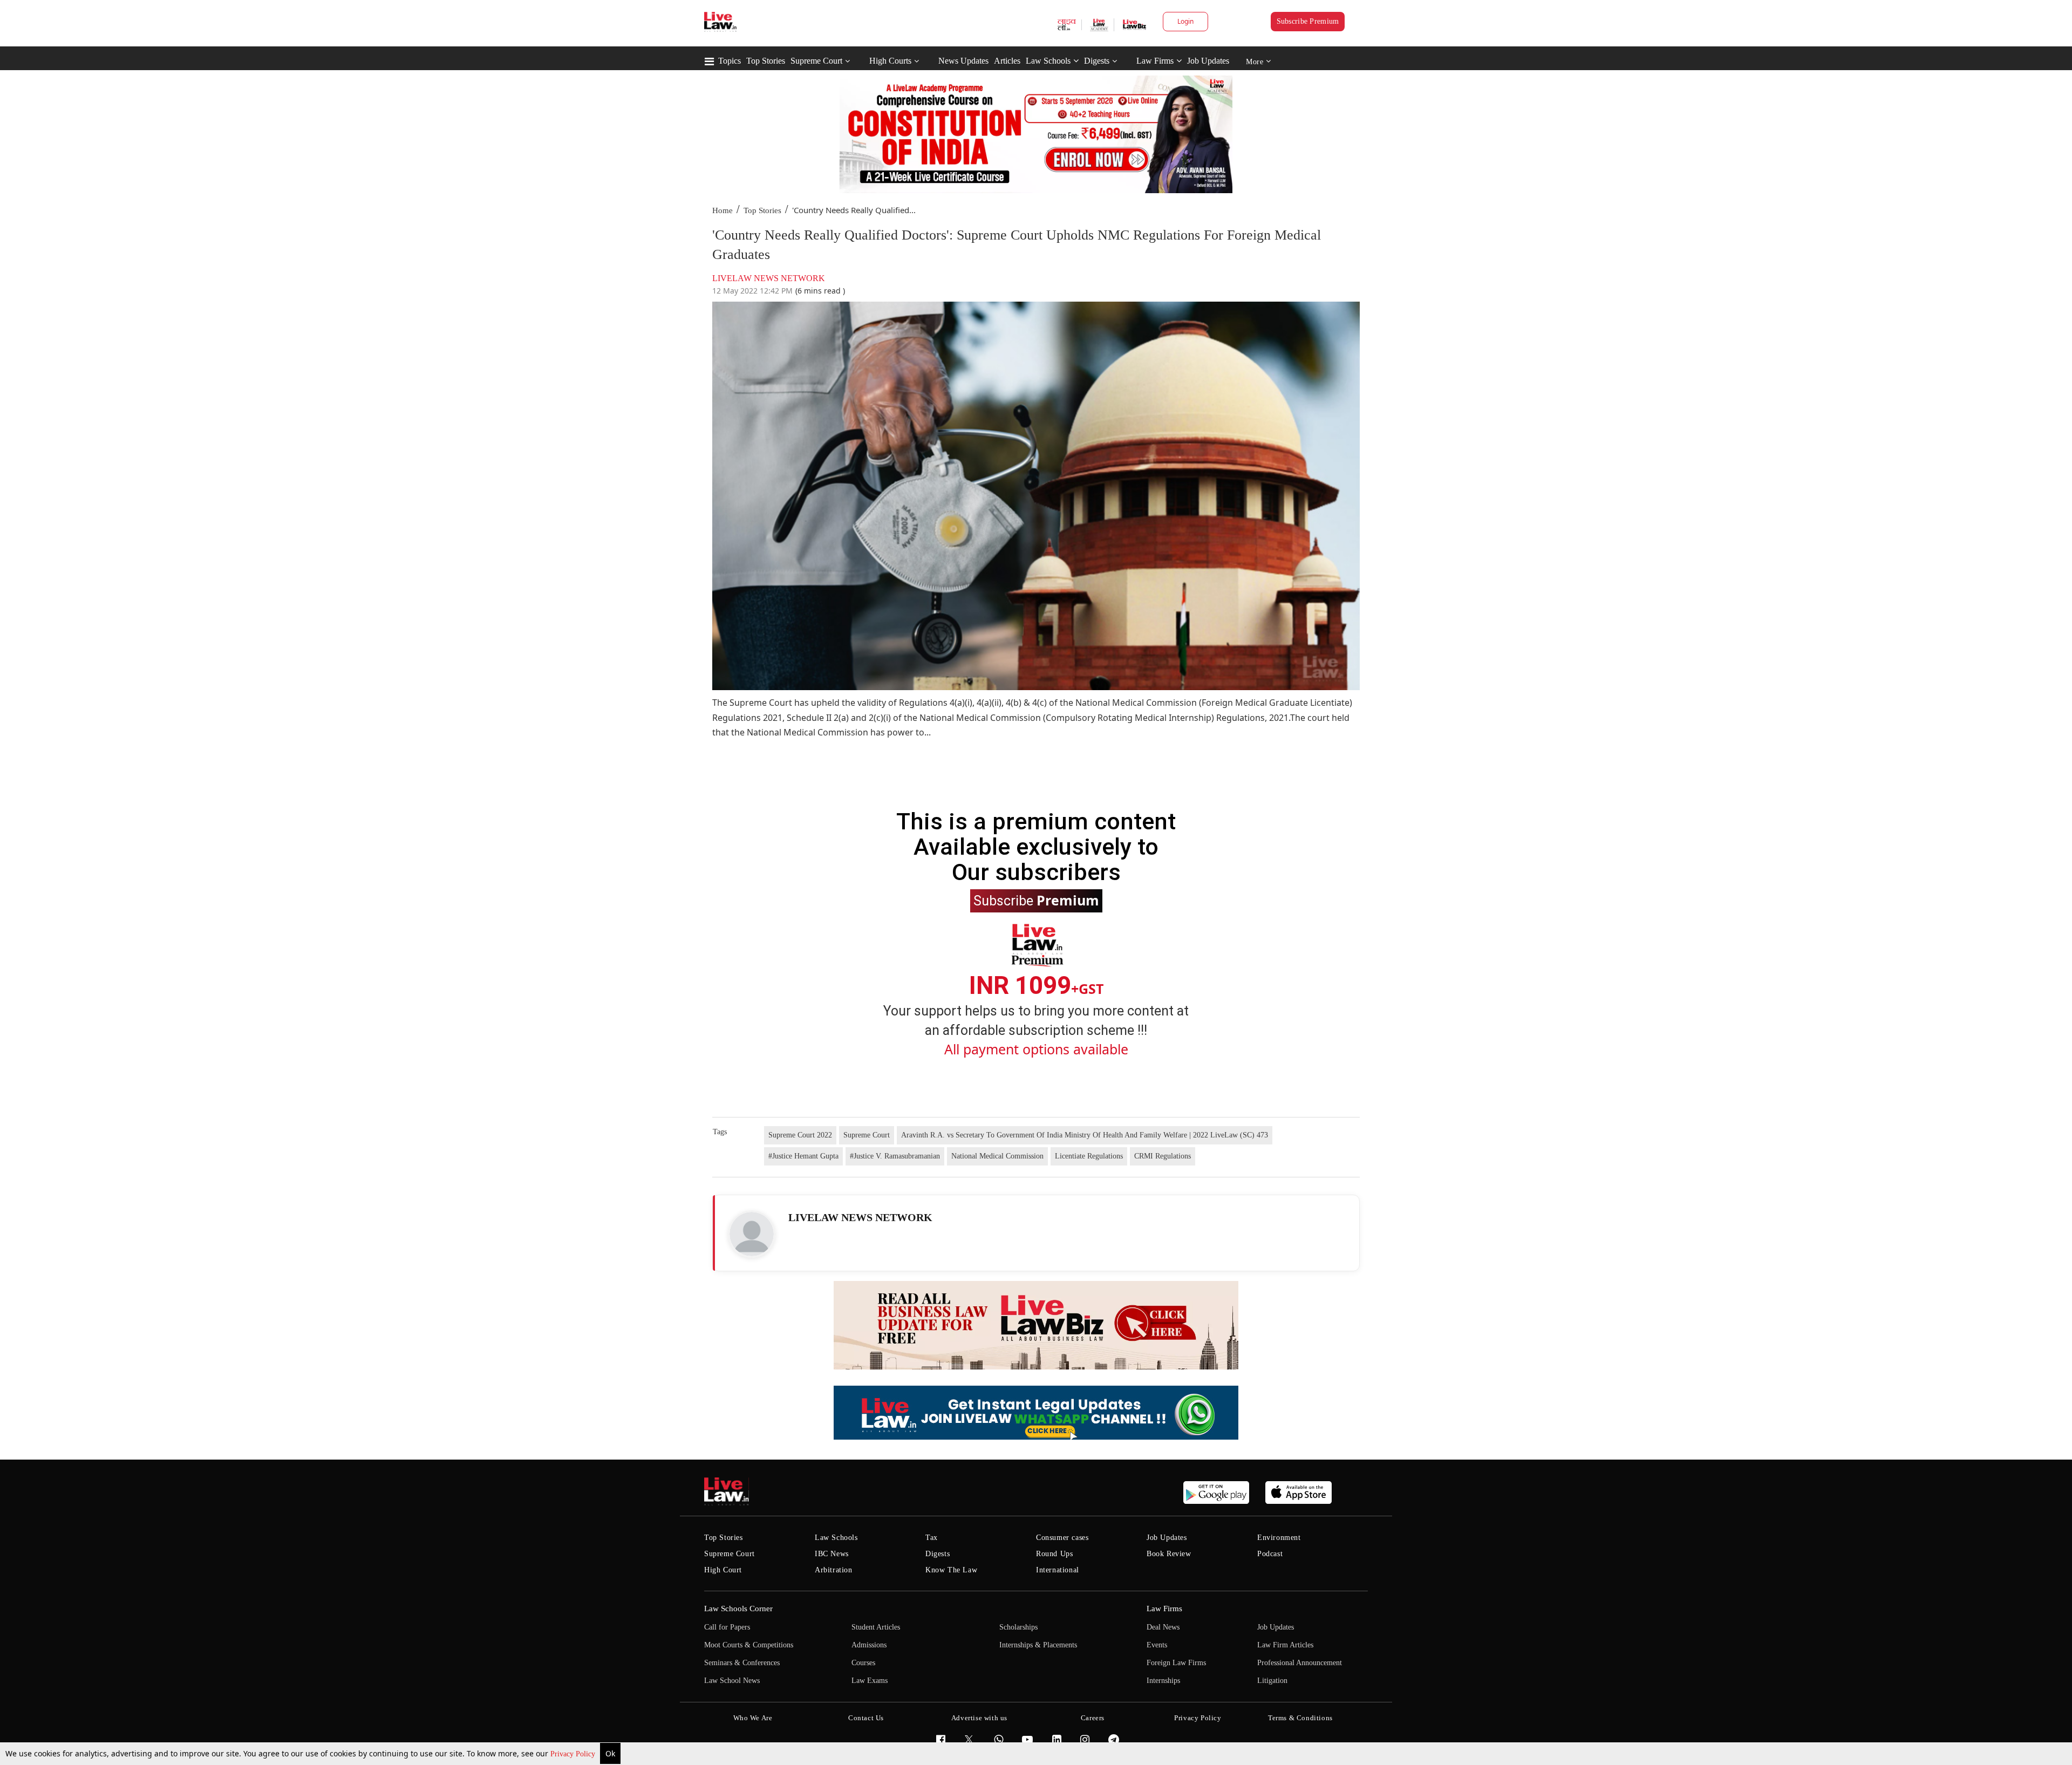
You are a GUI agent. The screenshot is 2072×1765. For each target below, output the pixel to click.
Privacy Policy (574, 1754)
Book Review (1169, 1554)
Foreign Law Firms (1176, 1663)
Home (723, 210)
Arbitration (834, 1570)
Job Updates (1208, 61)
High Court (723, 1570)
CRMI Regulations (1163, 1156)
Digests (1097, 61)
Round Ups (1054, 1554)
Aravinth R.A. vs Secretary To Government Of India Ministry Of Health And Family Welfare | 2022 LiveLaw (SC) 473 (1085, 1135)
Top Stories (766, 61)
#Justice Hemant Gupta (803, 1156)
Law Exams (870, 1681)
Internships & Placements (1038, 1645)
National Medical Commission (997, 1156)
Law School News (732, 1681)
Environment (1279, 1538)
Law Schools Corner (738, 1609)
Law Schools (1048, 61)
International (1058, 1570)
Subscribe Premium (1308, 21)
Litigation (1272, 1681)
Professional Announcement (1300, 1663)
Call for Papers (727, 1627)
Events (1157, 1645)
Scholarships (1018, 1627)
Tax (932, 1538)
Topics (730, 61)
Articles (1007, 61)
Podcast (1270, 1554)
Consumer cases (1062, 1538)
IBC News (832, 1554)
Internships (1163, 1681)
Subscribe (1036, 900)
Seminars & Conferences (742, 1663)
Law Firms (1155, 61)
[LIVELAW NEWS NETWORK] (752, 1234)
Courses (863, 1663)
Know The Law (951, 1570)
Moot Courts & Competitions (749, 1645)
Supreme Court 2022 (800, 1135)
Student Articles (876, 1627)
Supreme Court (816, 61)
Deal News (1163, 1627)
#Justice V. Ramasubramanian (895, 1156)
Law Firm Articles (1285, 1645)
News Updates (963, 61)
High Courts (890, 61)
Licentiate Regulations (1089, 1156)
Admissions (869, 1645)
